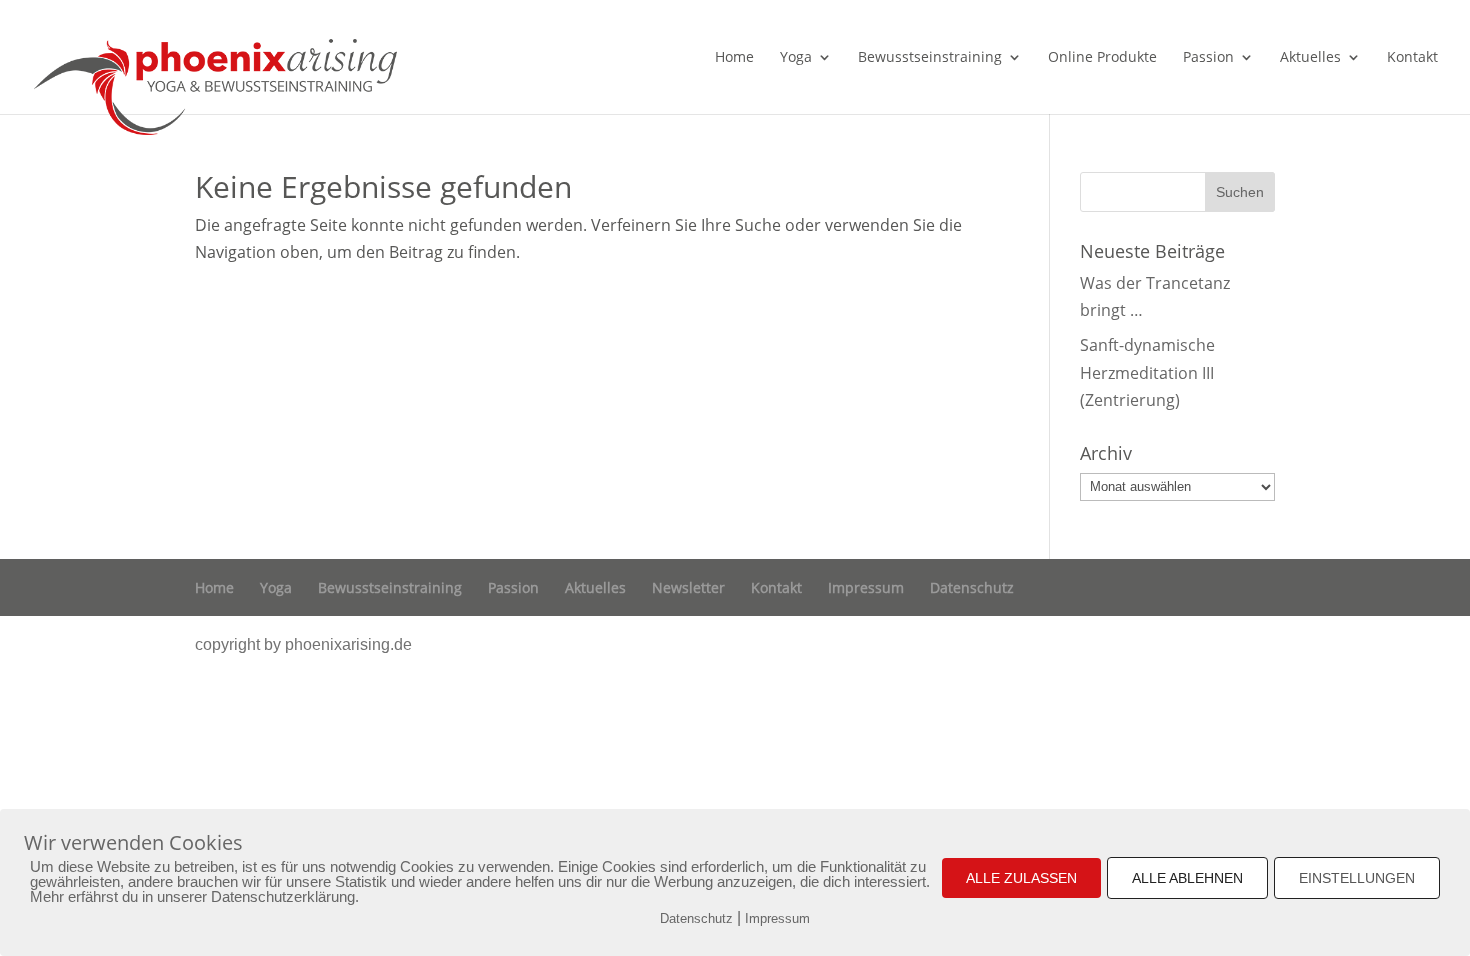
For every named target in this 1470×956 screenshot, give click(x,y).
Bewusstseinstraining (930, 58)
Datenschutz (972, 587)
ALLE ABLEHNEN (1187, 878)
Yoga (796, 58)
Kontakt (1412, 58)
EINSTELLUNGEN (1357, 878)
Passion (1208, 58)
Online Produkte (1102, 58)
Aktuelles (1310, 58)
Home (734, 58)
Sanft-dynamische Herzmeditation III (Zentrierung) (1147, 372)
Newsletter (688, 587)
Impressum (866, 587)
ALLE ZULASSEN (1021, 878)
